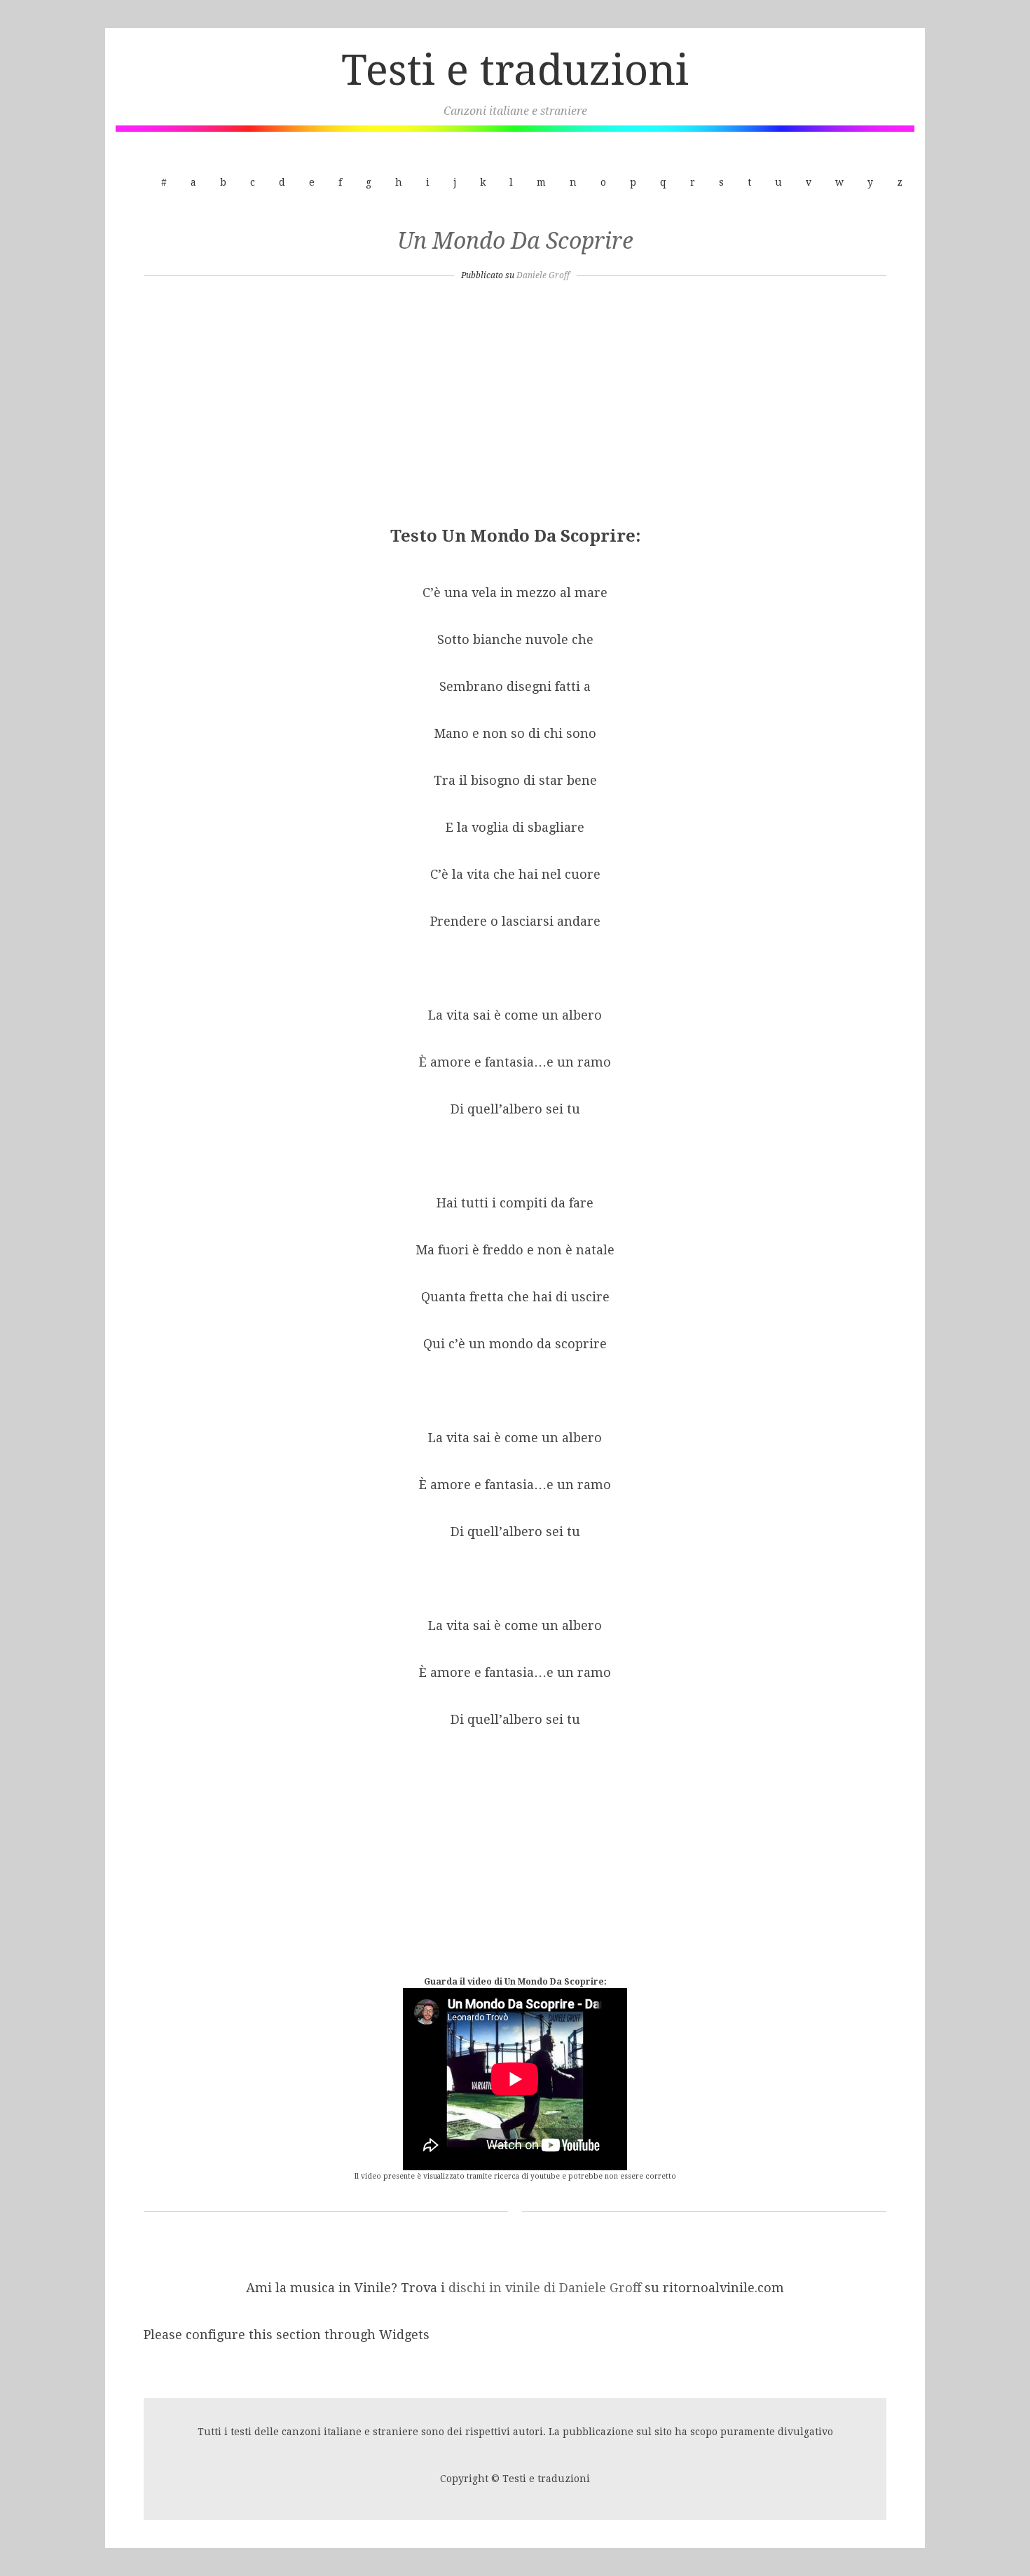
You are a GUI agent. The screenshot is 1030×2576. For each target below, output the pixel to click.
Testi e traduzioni (515, 70)
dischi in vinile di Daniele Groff (547, 2288)
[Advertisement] (515, 408)
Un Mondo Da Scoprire (515, 241)
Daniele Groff (543, 275)
